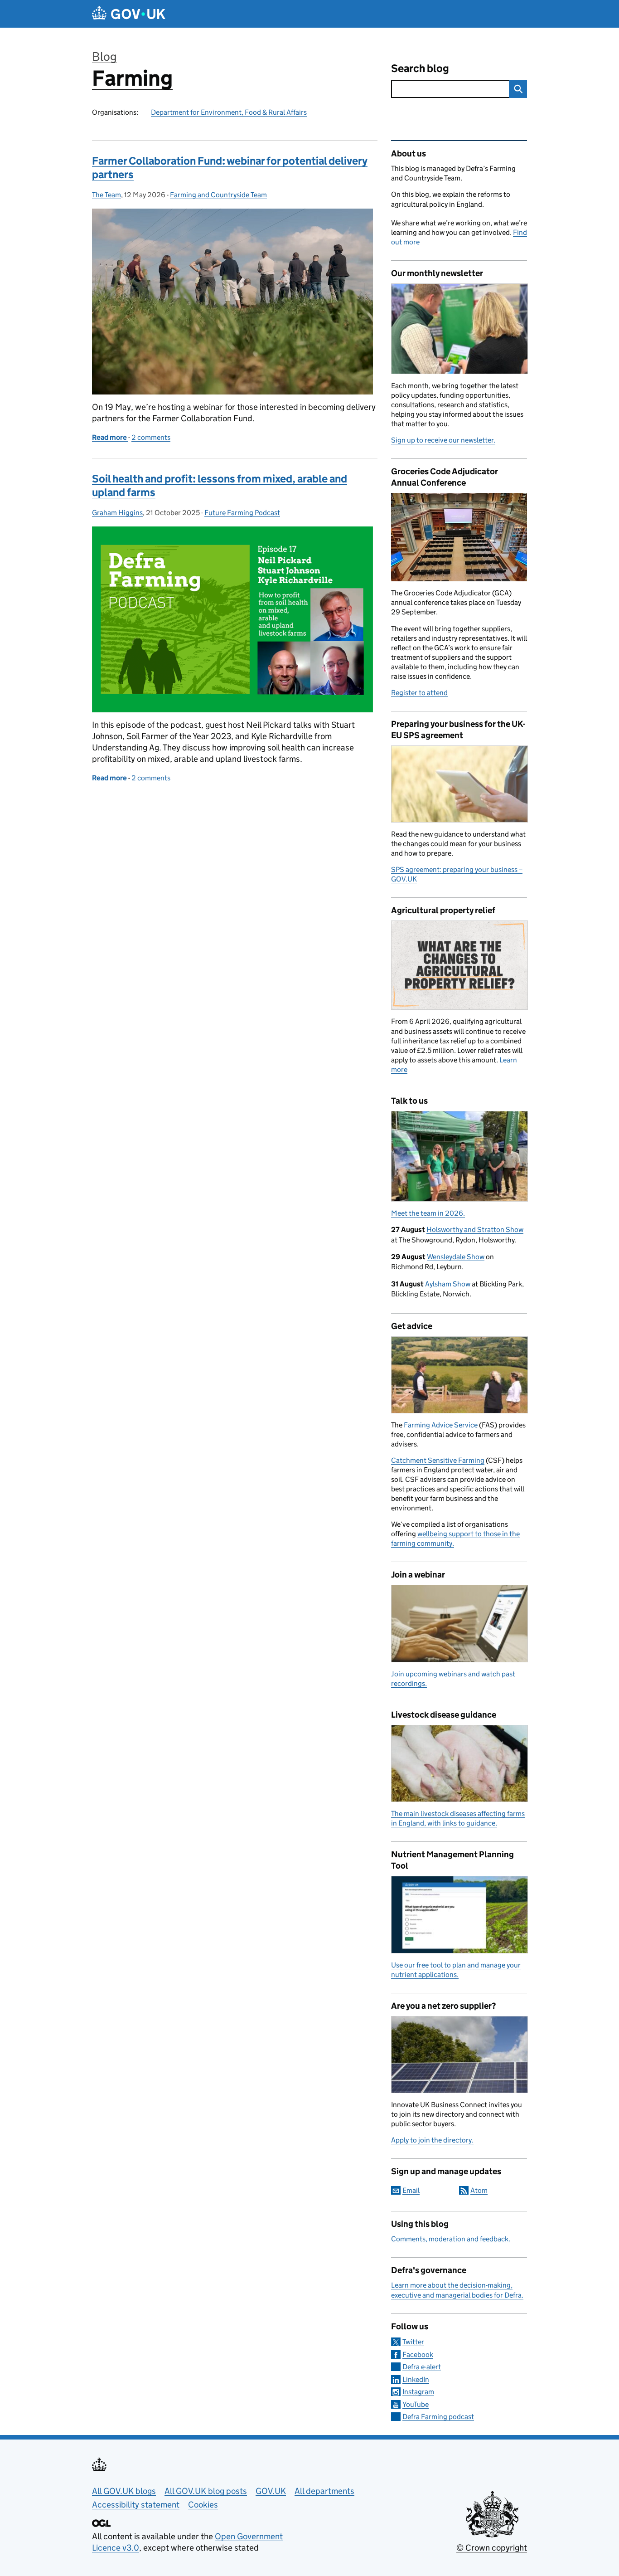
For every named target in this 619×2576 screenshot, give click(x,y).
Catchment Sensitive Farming (438, 1460)
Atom (479, 2190)
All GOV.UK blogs (124, 2491)
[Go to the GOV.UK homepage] (129, 14)
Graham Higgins (117, 513)
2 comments (151, 437)
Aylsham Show (448, 1284)
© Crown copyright (492, 2548)
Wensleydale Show (456, 1257)
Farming (132, 78)
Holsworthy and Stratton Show (475, 1230)
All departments (324, 2491)
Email (411, 2190)
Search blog (420, 68)
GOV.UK (271, 2491)
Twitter (413, 2342)
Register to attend (419, 693)
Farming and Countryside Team (218, 195)
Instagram (418, 2392)
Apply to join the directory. (432, 2140)
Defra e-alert (422, 2367)
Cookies (203, 2505)
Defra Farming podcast (438, 2417)
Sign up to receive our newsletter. (443, 440)
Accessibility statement (136, 2505)
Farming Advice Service (441, 1425)
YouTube (416, 2404)
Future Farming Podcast (242, 513)
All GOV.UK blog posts (206, 2491)
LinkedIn (416, 2379)
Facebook (418, 2354)
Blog (104, 56)
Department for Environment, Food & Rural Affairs (229, 112)
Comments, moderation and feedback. (451, 2239)
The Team (106, 195)
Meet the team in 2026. (428, 1213)
